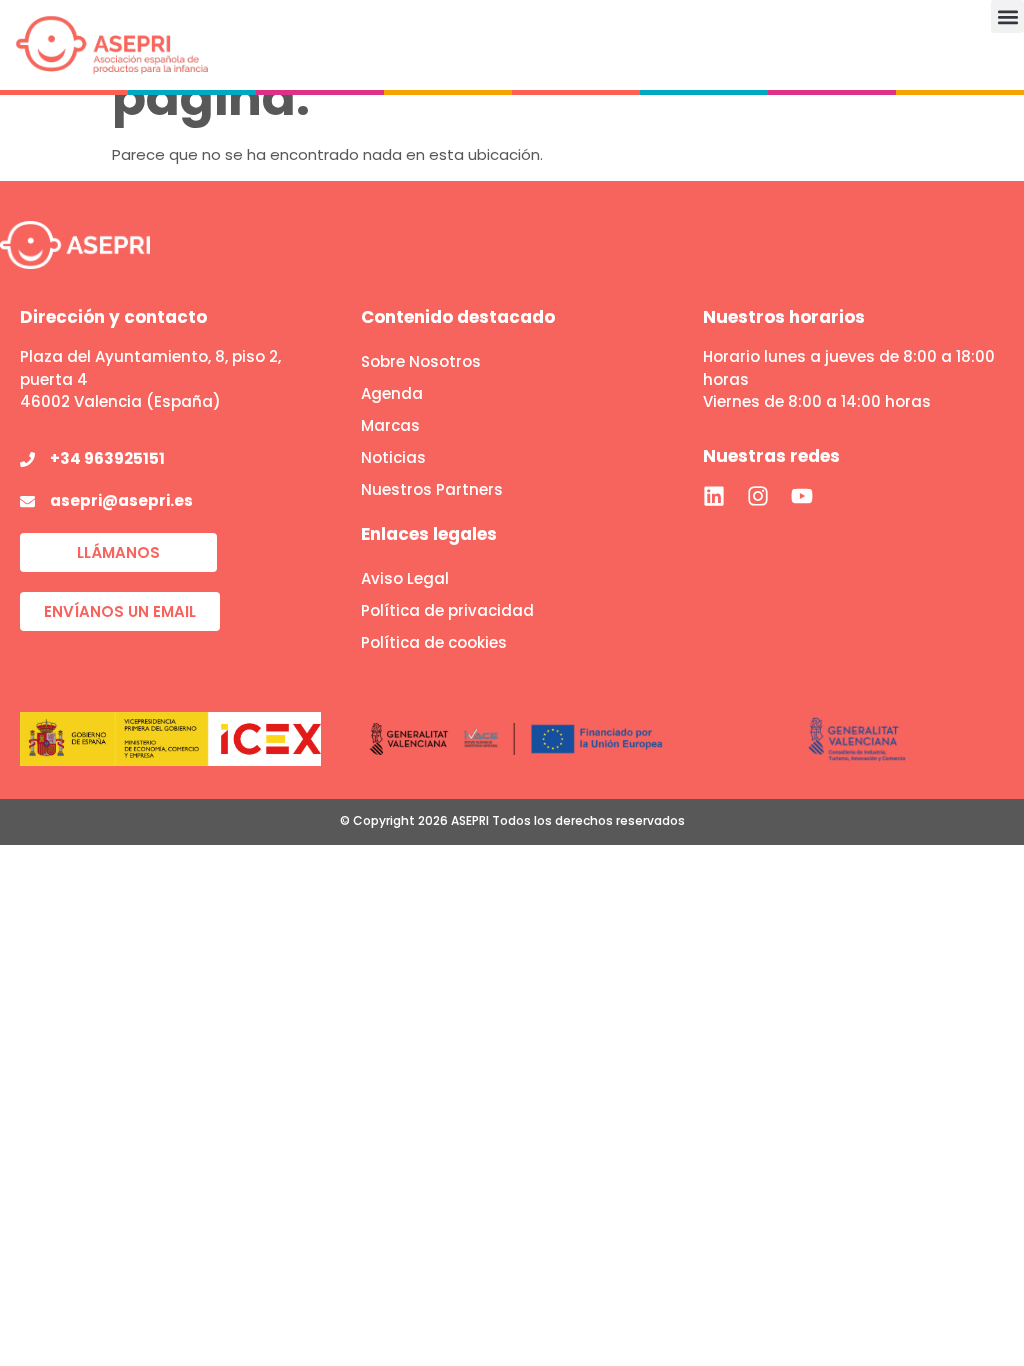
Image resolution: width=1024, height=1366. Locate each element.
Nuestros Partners (432, 489)
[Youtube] (802, 496)
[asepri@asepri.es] (27, 501)
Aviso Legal (405, 578)
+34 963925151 (107, 458)
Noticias (393, 457)
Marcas (390, 425)
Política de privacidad (447, 610)
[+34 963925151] (27, 459)
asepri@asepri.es (121, 500)
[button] (1007, 16)
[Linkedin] (714, 496)
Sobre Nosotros (421, 361)
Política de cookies (434, 642)
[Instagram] (758, 496)
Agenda (392, 393)
